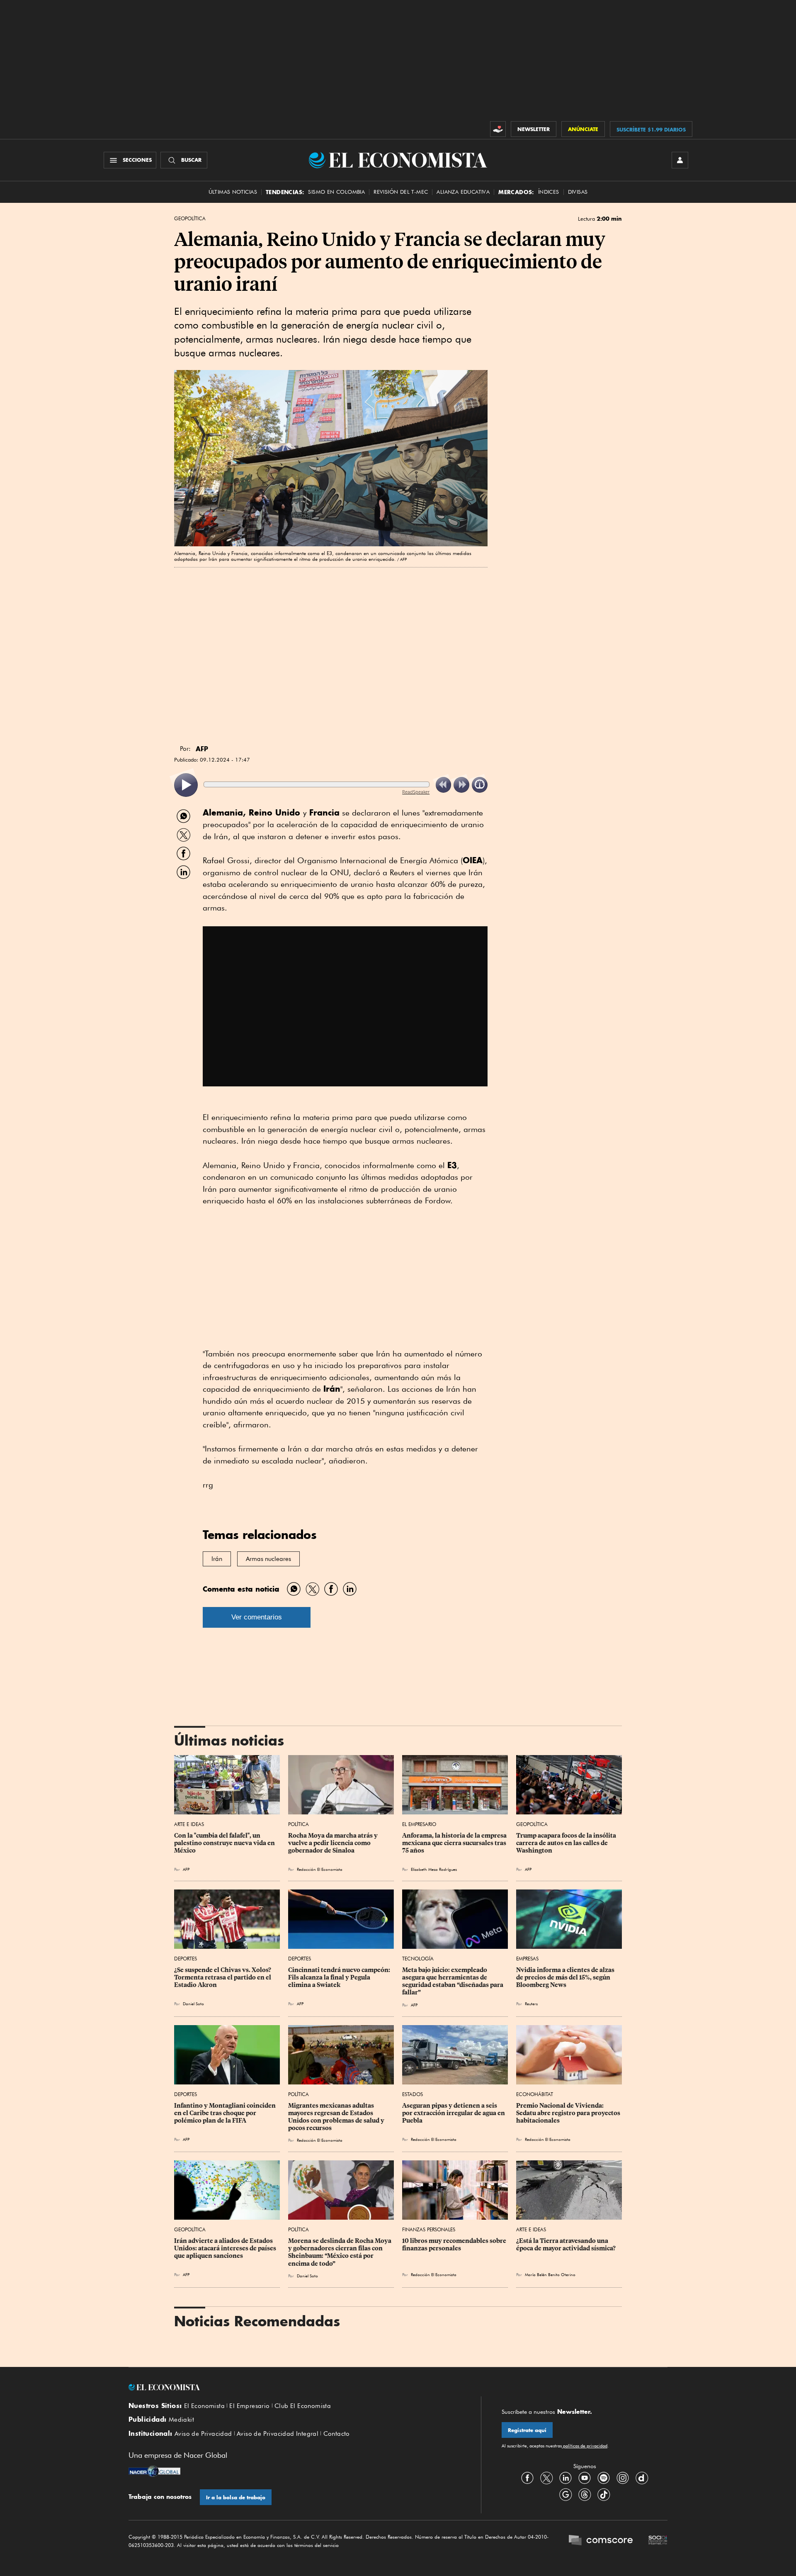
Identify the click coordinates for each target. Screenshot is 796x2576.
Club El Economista (303, 2406)
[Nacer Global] (154, 2472)
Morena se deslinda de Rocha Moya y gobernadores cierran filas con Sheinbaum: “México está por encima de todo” (340, 2252)
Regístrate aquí (527, 2430)
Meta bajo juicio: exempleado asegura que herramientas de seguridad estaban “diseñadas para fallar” (453, 1981)
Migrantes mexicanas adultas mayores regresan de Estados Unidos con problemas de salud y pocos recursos (337, 2117)
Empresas (527, 1959)
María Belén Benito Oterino (550, 2274)
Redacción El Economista (320, 1869)
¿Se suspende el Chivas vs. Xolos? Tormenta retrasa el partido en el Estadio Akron (223, 1977)
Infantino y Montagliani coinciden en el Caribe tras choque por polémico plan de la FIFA (226, 2113)
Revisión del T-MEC (401, 192)
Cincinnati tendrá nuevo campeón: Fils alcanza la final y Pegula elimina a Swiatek (340, 1977)
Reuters (531, 2004)
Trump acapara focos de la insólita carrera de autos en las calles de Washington (567, 1843)
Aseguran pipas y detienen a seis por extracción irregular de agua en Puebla (454, 2113)
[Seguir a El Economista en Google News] (565, 2495)
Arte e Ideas (189, 1824)
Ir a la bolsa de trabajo (236, 2497)
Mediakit (181, 2420)
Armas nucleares (268, 1559)
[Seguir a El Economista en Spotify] (604, 2478)
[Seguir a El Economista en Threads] (585, 2495)
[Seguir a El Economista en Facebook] (527, 2478)
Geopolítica (190, 219)
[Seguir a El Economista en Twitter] (546, 2478)
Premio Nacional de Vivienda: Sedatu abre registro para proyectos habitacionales (569, 2113)
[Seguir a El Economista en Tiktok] (604, 2495)
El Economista (204, 2406)
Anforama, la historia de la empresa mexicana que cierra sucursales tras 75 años (455, 1843)
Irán (217, 1559)
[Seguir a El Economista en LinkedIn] (565, 2478)
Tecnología (418, 1959)
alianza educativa (463, 192)
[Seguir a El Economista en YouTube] (585, 2478)
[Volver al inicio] (294, 2387)
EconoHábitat (535, 2094)
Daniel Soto (193, 2004)
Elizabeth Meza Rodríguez (434, 1869)
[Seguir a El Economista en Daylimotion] (642, 2478)
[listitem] (186, 785)
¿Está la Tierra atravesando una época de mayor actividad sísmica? (566, 2245)
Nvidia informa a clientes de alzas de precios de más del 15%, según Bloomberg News (566, 1977)
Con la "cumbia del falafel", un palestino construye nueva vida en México (225, 1843)
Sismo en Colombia (336, 192)
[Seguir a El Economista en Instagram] (623, 2478)
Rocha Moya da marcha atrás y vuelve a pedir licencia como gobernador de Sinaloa (334, 1843)
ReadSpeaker (416, 792)
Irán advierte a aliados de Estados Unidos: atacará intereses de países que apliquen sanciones (226, 2248)
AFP (186, 1869)
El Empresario (419, 1824)
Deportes (186, 1959)
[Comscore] (601, 2541)
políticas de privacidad (585, 2446)
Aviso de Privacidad (203, 2434)
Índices (549, 192)
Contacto (337, 2434)
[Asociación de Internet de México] (658, 2541)
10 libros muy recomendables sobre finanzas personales (455, 2245)
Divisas (578, 192)
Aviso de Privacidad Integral (278, 2434)
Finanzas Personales (429, 2229)
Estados (413, 2094)
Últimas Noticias (233, 192)
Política (298, 1824)
